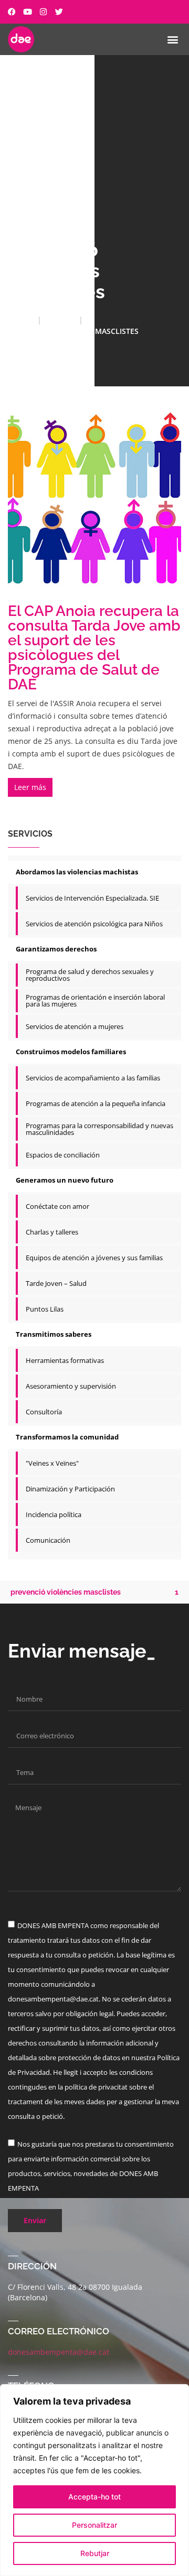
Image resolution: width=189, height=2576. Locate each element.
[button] (172, 39)
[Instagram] (43, 12)
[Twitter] (59, 12)
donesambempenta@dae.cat (59, 2352)
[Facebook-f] (12, 12)
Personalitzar (94, 2525)
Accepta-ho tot (94, 2497)
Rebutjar (95, 2553)
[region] (94, 2480)
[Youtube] (28, 12)
